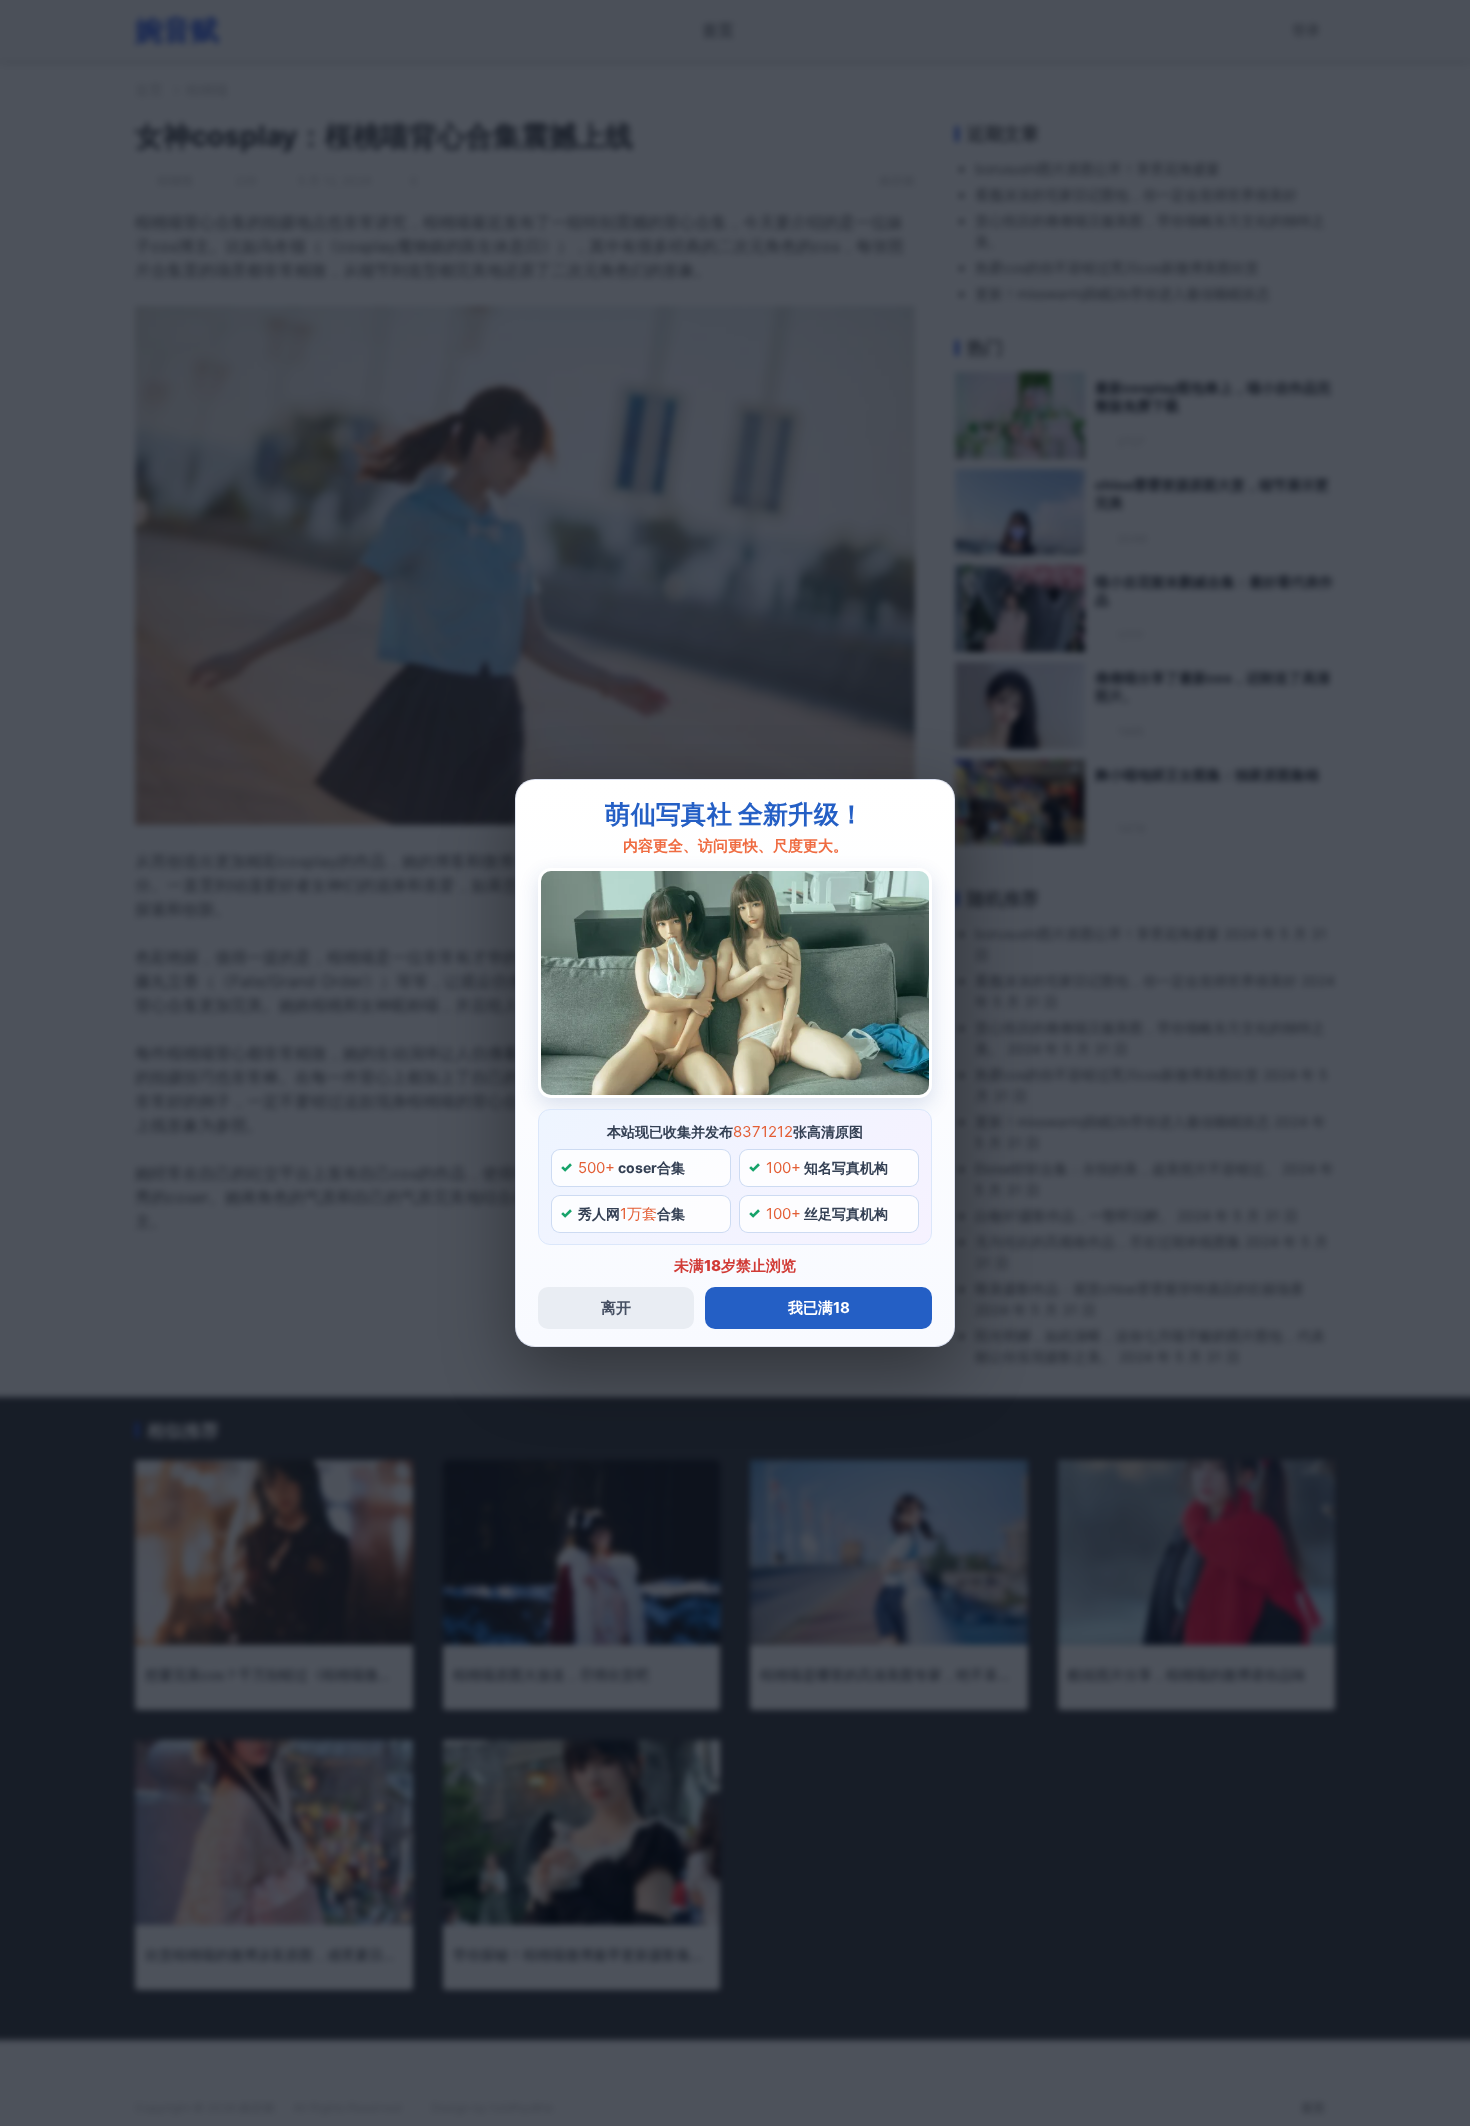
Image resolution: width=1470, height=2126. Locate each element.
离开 (616, 1307)
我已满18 (819, 1307)
